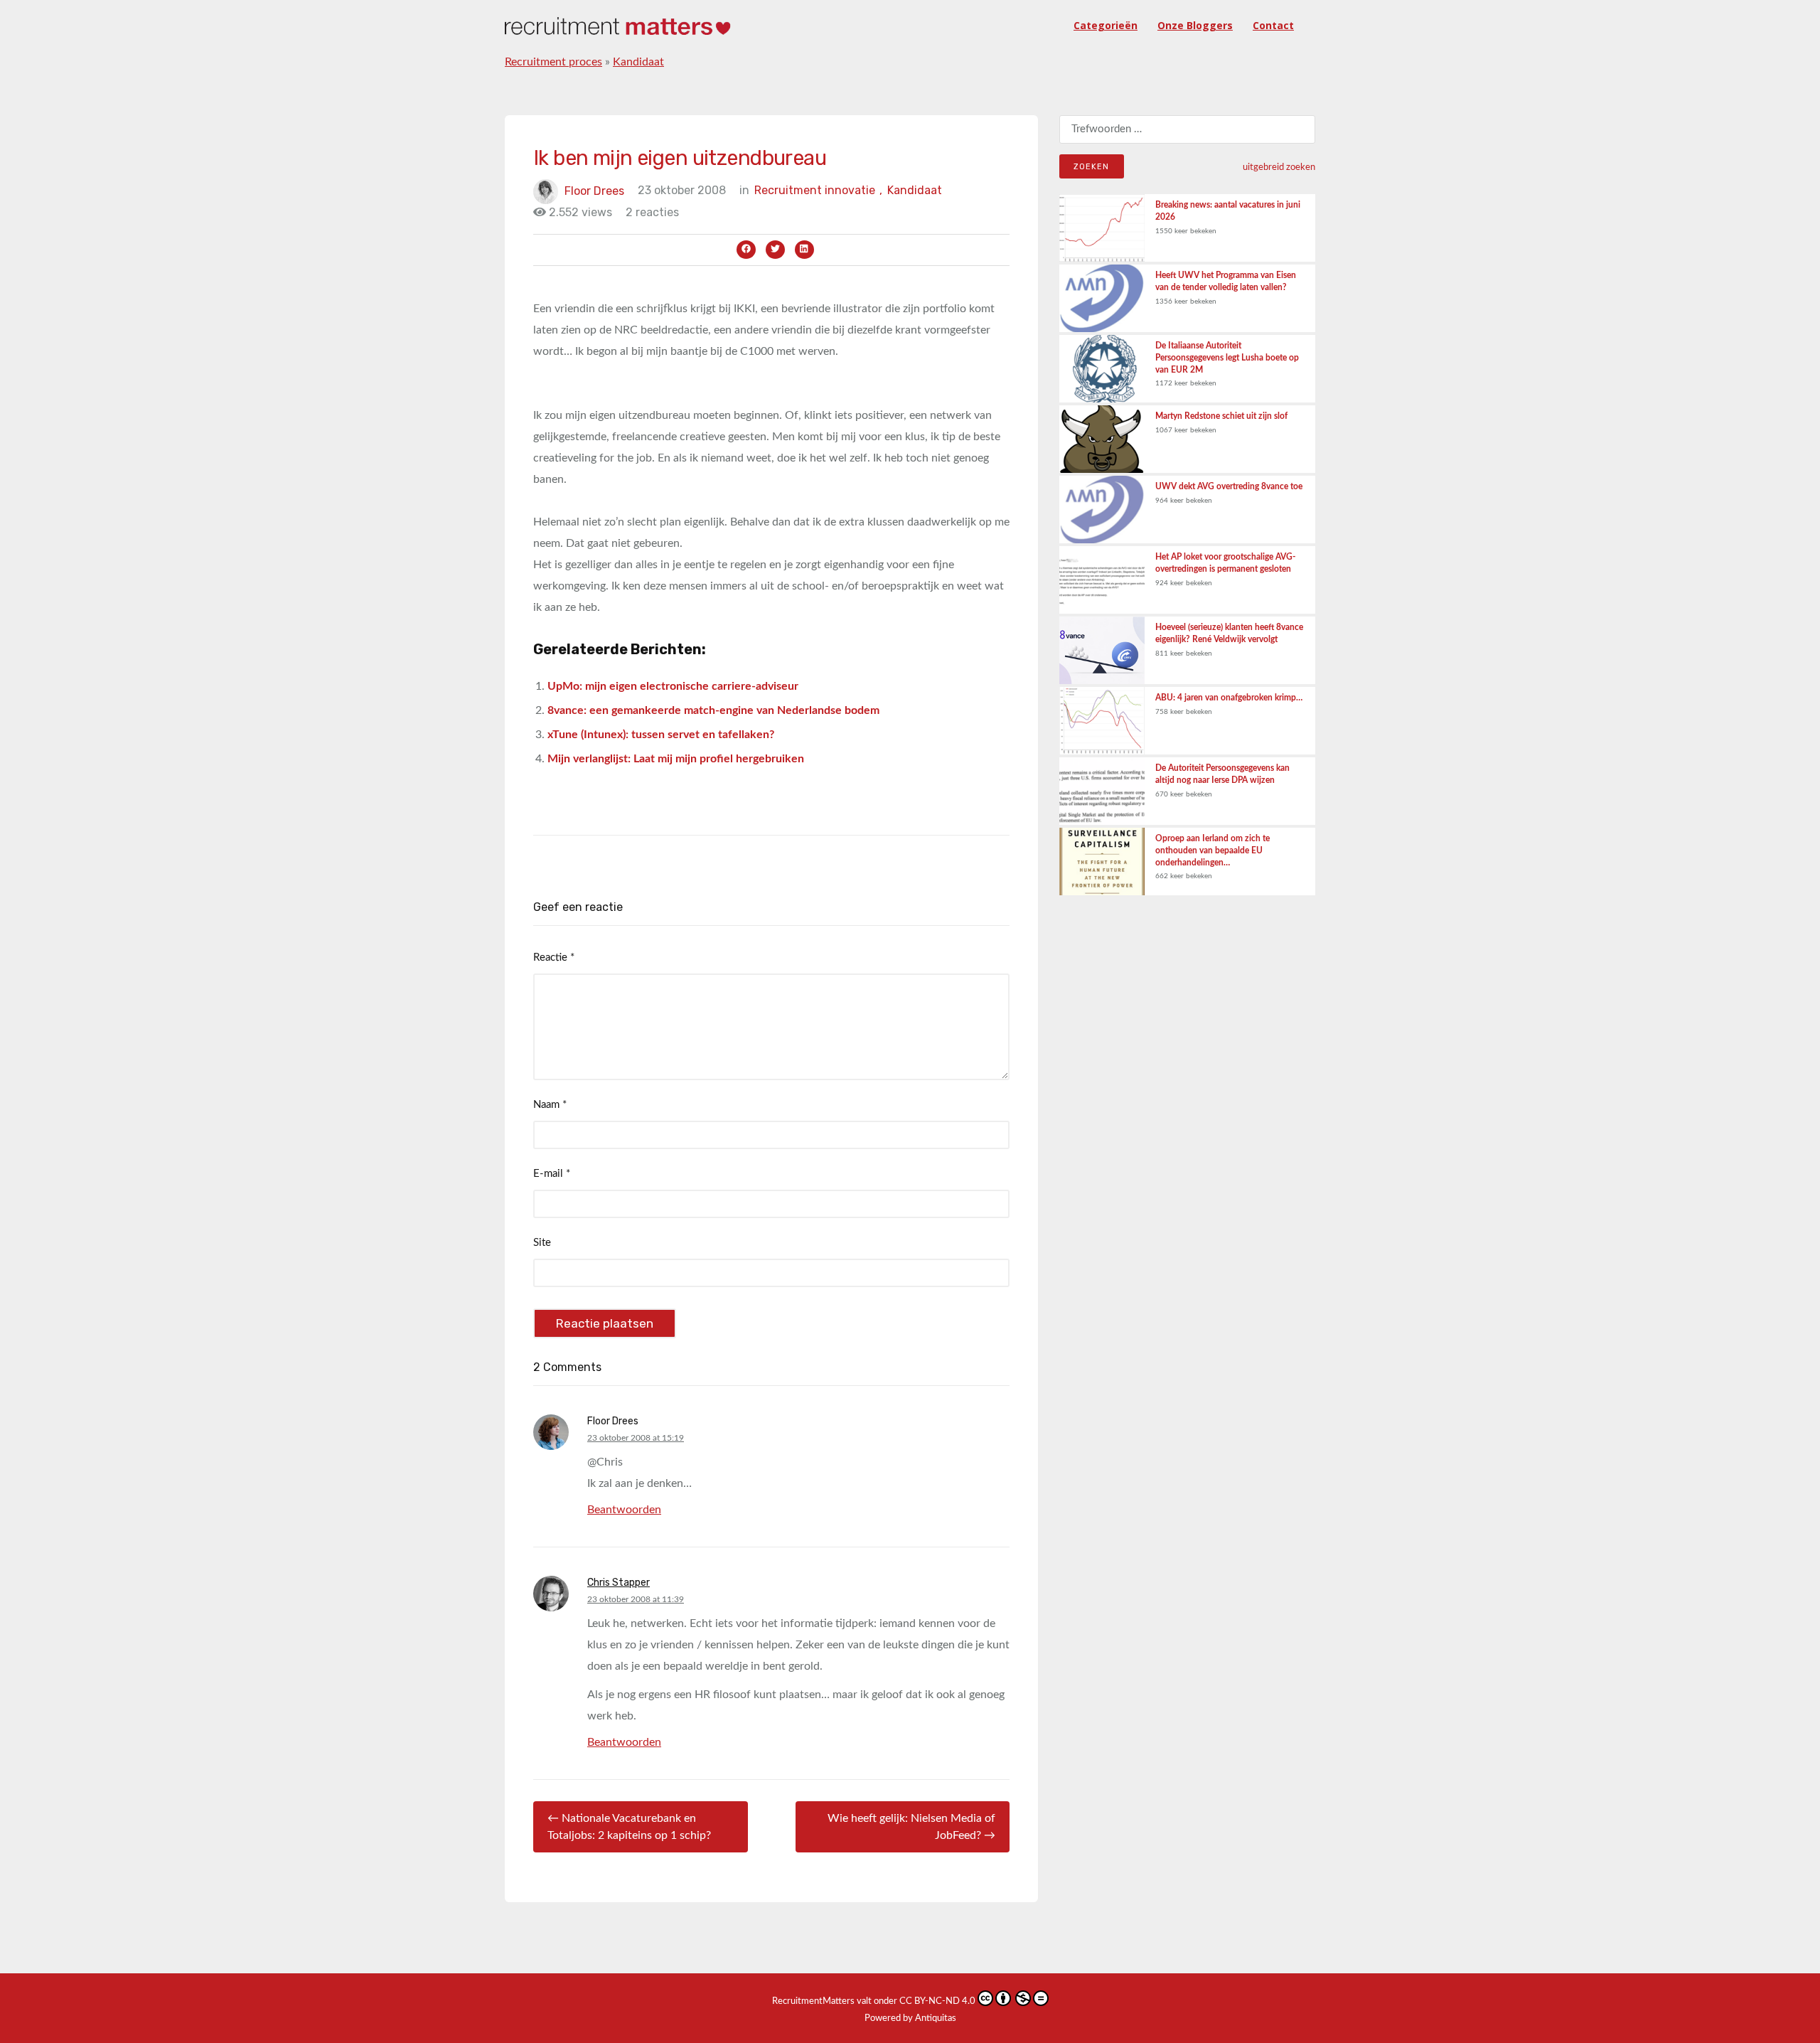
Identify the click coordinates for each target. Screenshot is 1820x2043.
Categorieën (1106, 25)
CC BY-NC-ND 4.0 (937, 2001)
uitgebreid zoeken (1279, 167)
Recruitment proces (553, 62)
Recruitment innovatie (818, 190)
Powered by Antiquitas (910, 2018)
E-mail (552, 1174)
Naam (550, 1105)
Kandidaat (638, 62)
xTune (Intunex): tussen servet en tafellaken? (661, 735)
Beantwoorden (624, 1510)
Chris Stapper (619, 1583)
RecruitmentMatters (813, 2001)
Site (542, 1243)
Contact (1273, 25)
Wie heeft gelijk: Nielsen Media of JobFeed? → (911, 1827)
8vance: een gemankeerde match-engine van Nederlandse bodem (713, 710)
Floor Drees (594, 190)
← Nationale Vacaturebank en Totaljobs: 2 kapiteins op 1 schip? (629, 1827)
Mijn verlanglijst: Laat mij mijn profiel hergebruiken (676, 759)
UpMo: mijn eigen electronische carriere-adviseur (673, 686)
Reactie (554, 958)
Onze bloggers (1195, 25)
